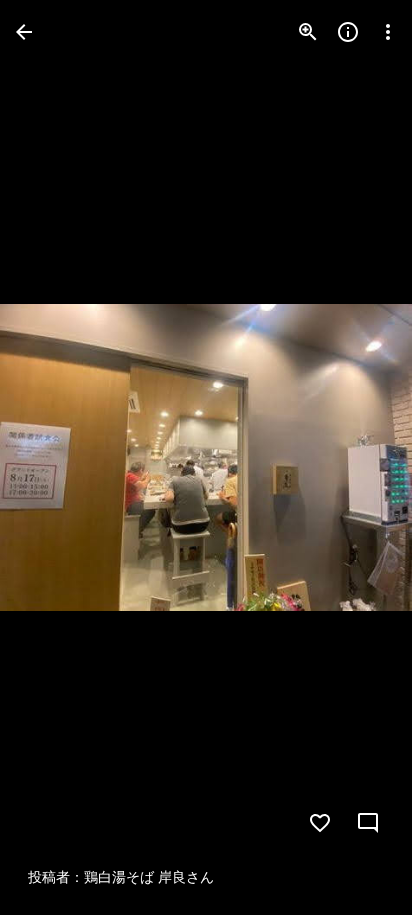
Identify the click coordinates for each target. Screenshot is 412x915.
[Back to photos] (24, 32)
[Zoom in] (308, 32)
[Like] (320, 823)
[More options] (388, 32)
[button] (56, 458)
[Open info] (348, 32)
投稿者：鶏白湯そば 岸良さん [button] (121, 877)
